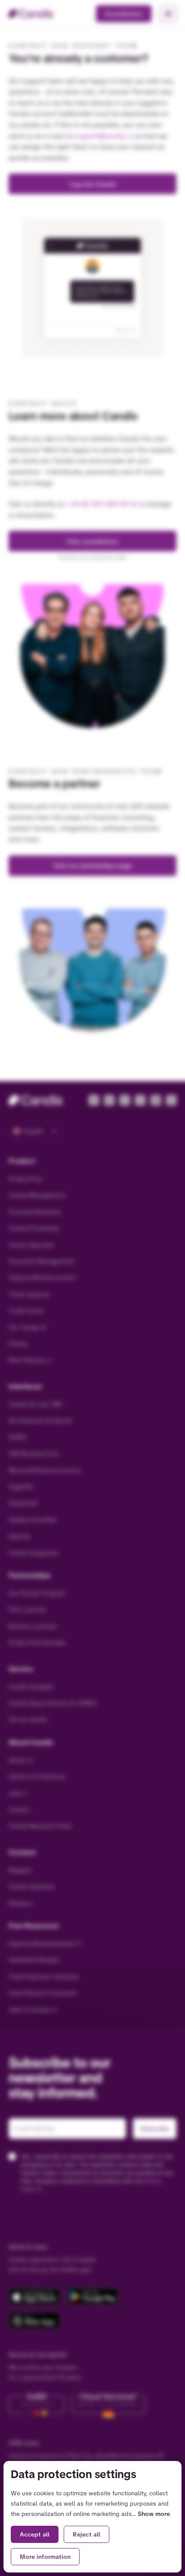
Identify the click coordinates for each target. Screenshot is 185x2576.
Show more (154, 2514)
